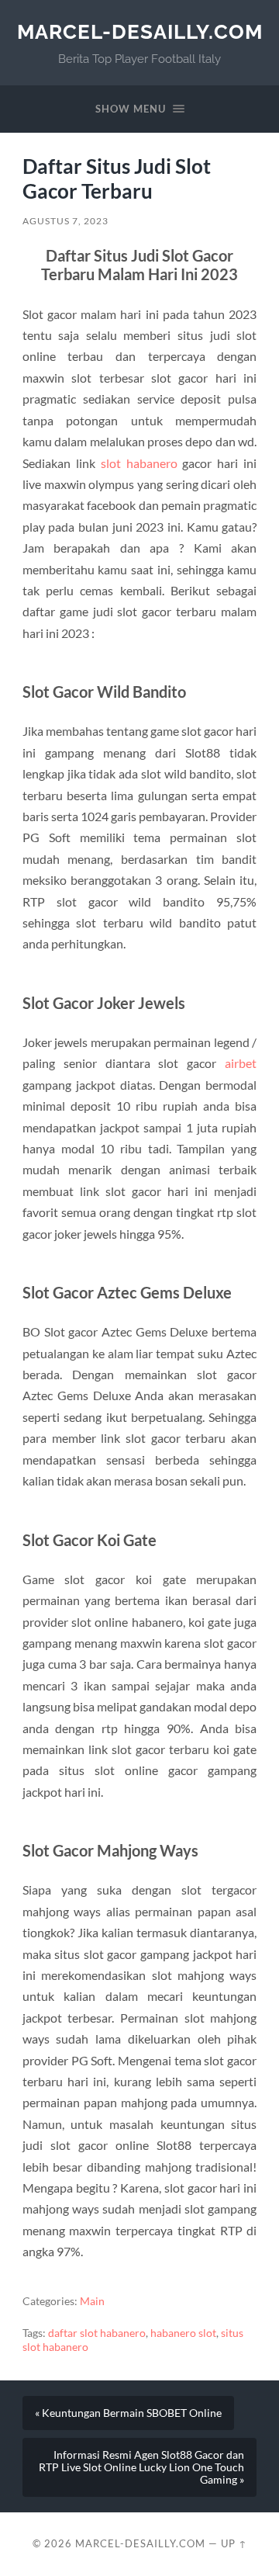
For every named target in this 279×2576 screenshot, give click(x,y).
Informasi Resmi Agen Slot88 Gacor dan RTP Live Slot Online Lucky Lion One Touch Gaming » (141, 2467)
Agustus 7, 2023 (65, 221)
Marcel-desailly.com (140, 31)
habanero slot (183, 2333)
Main (92, 2301)
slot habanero (139, 463)
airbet (241, 1063)
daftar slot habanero (97, 2333)
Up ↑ (234, 2543)
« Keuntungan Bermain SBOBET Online (128, 2413)
